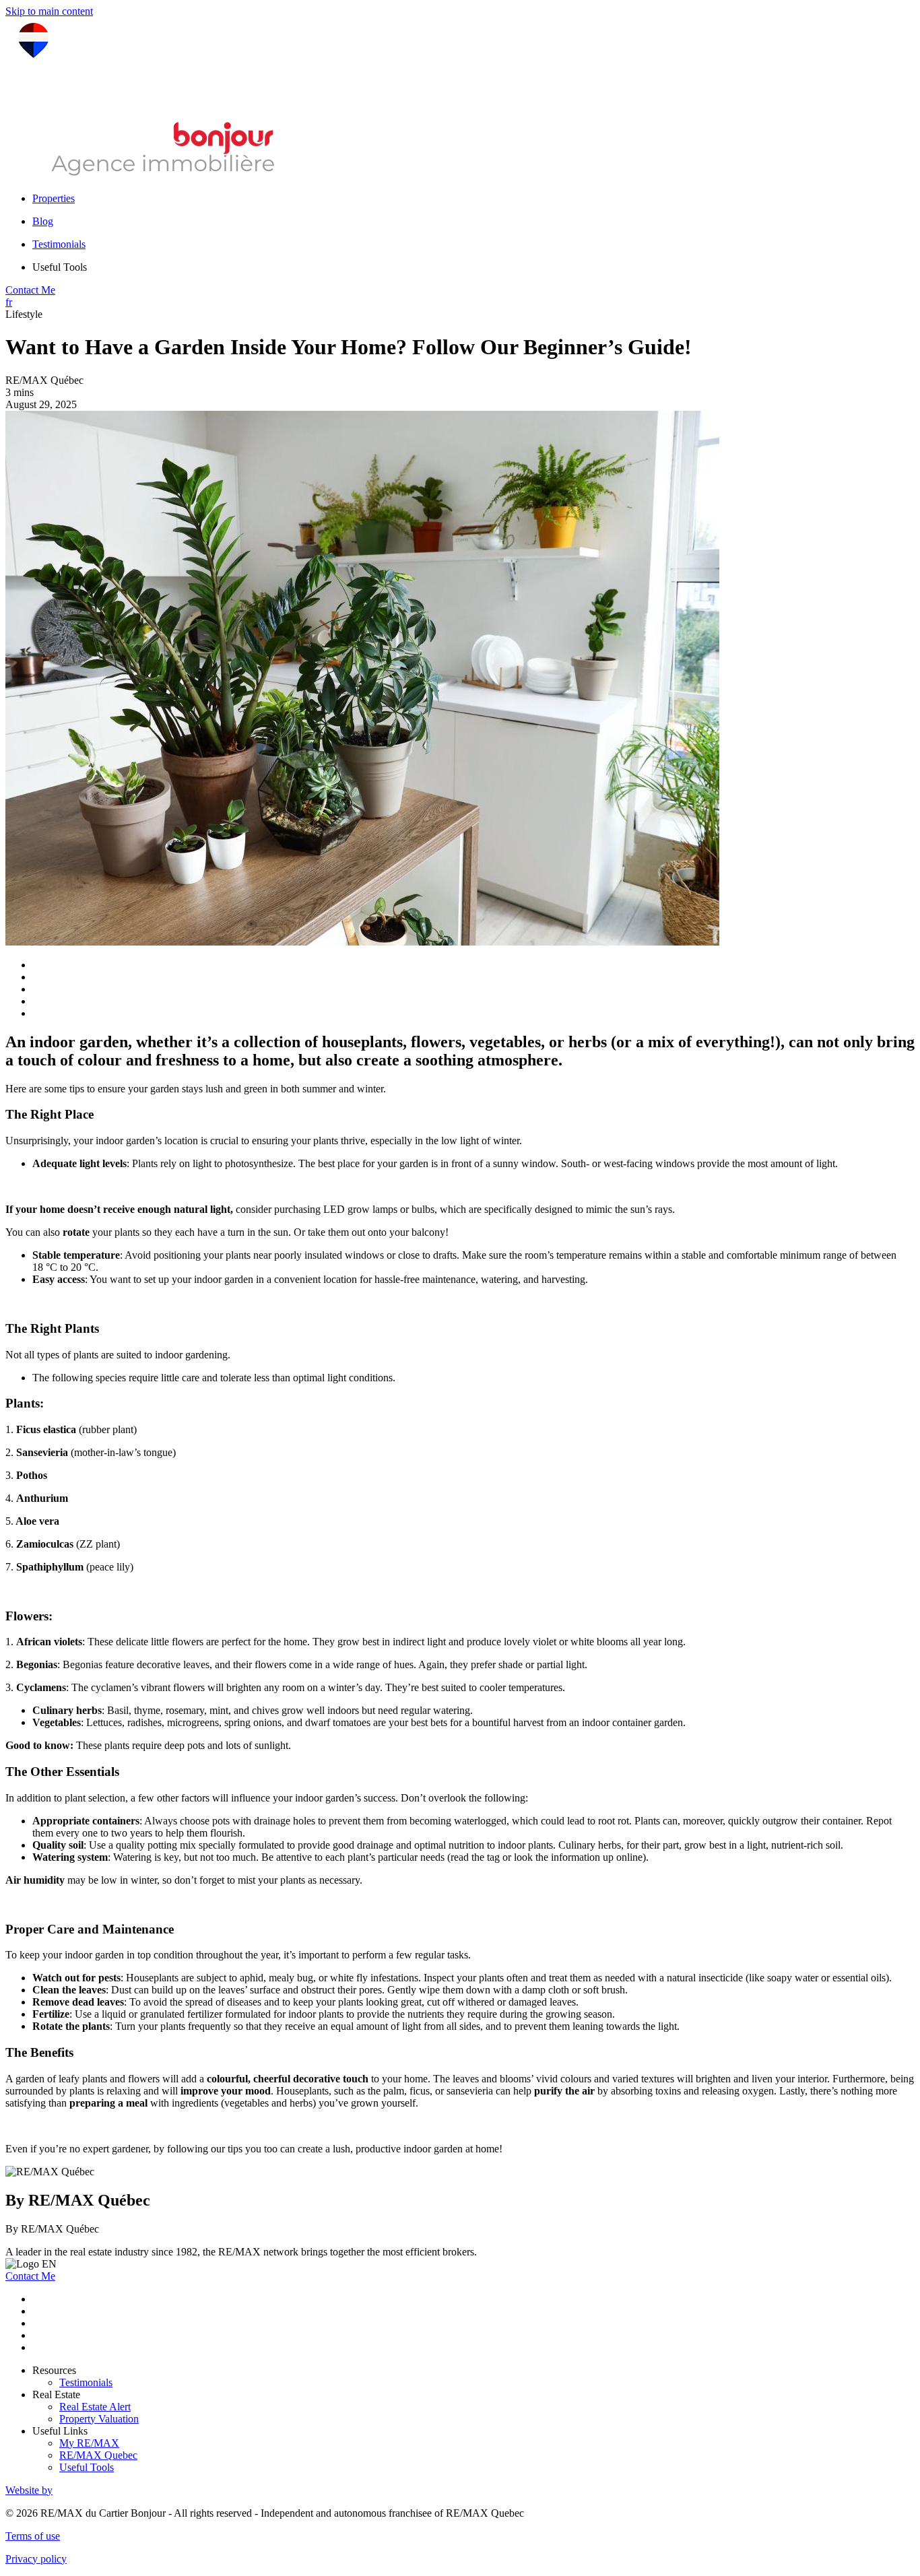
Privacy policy (36, 2559)
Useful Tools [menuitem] (60, 267)
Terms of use (33, 2536)
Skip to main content (49, 11)
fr (9, 302)
